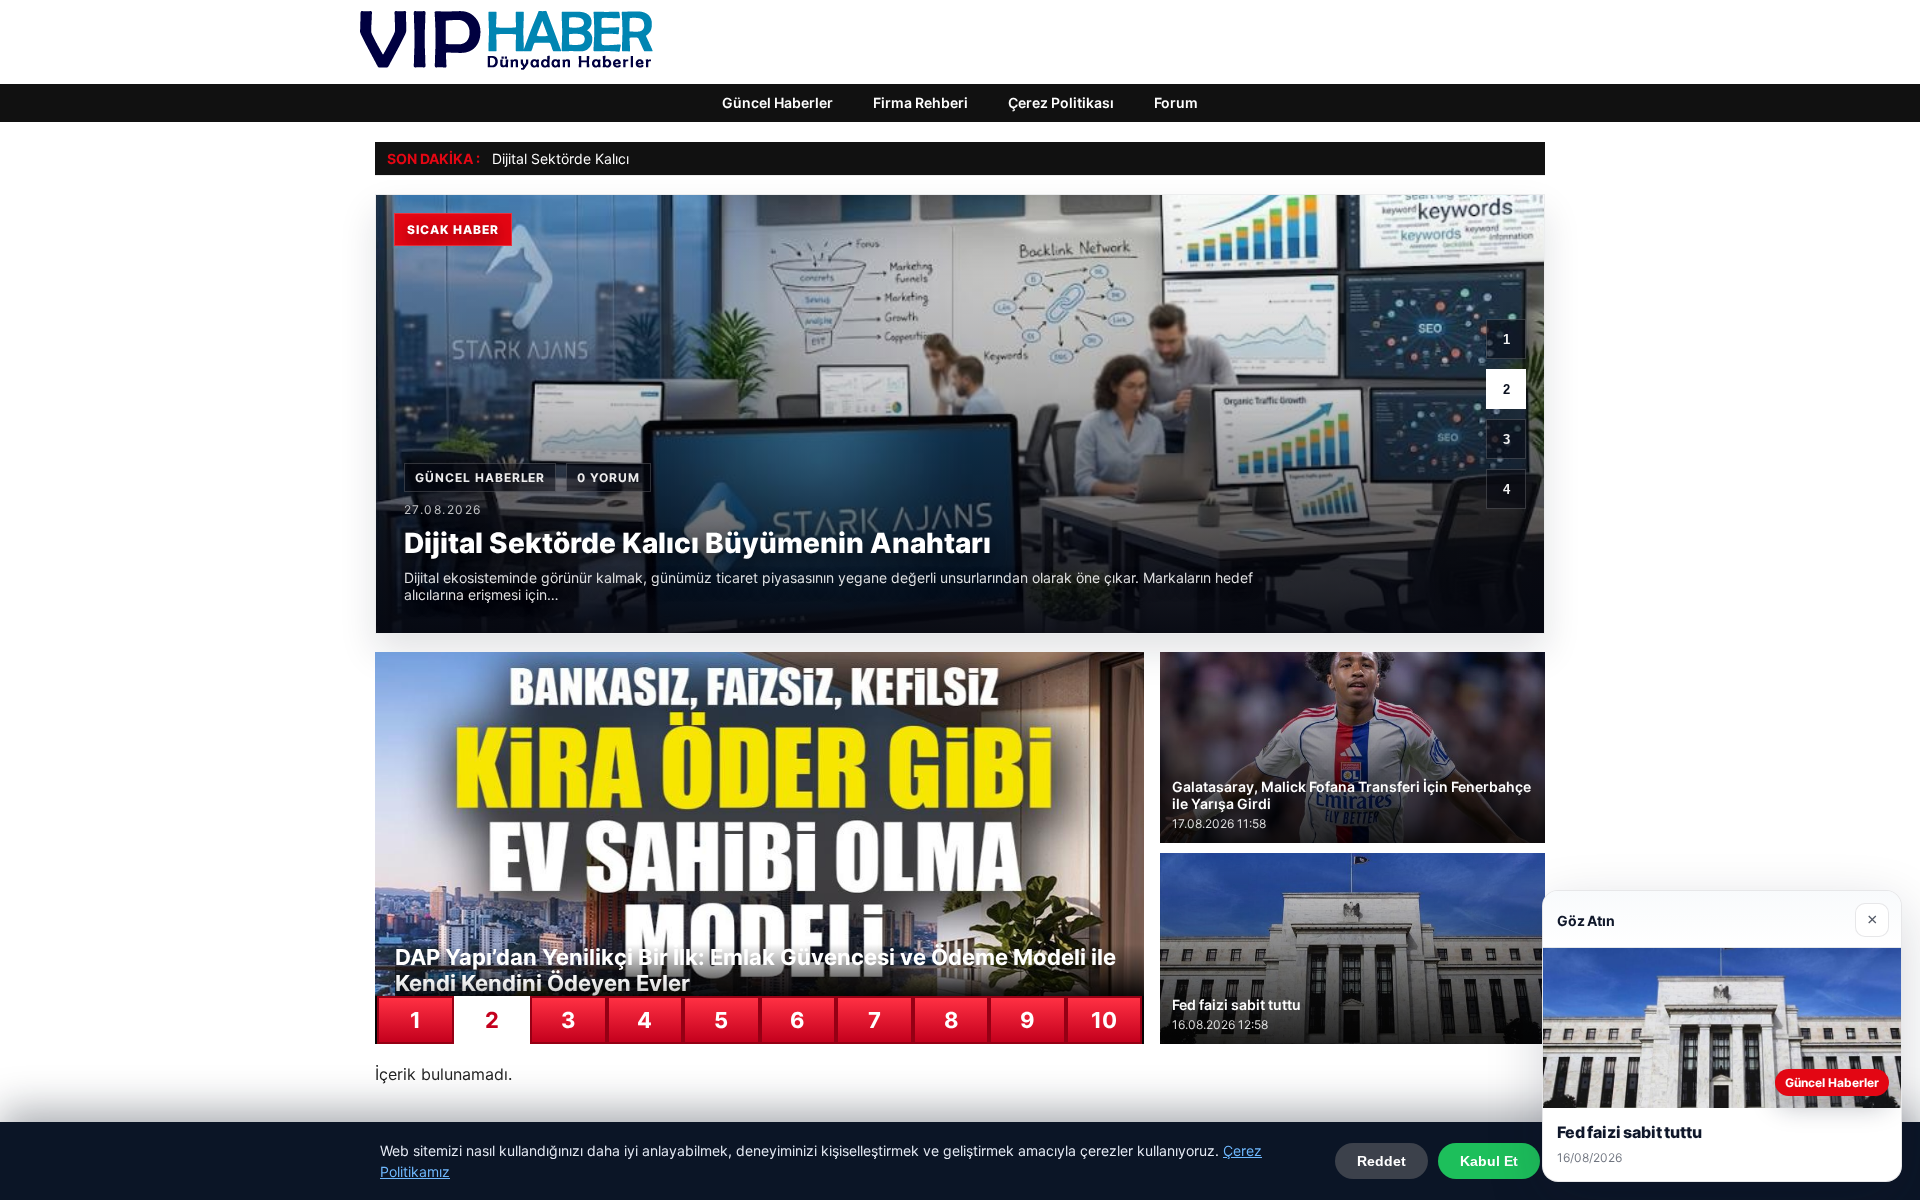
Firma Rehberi (920, 102)
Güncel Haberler (777, 102)
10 (1104, 1020)
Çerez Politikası (1061, 102)
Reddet (1381, 1161)
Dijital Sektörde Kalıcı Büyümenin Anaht (619, 158)
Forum (1176, 102)
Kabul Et (1489, 1161)
